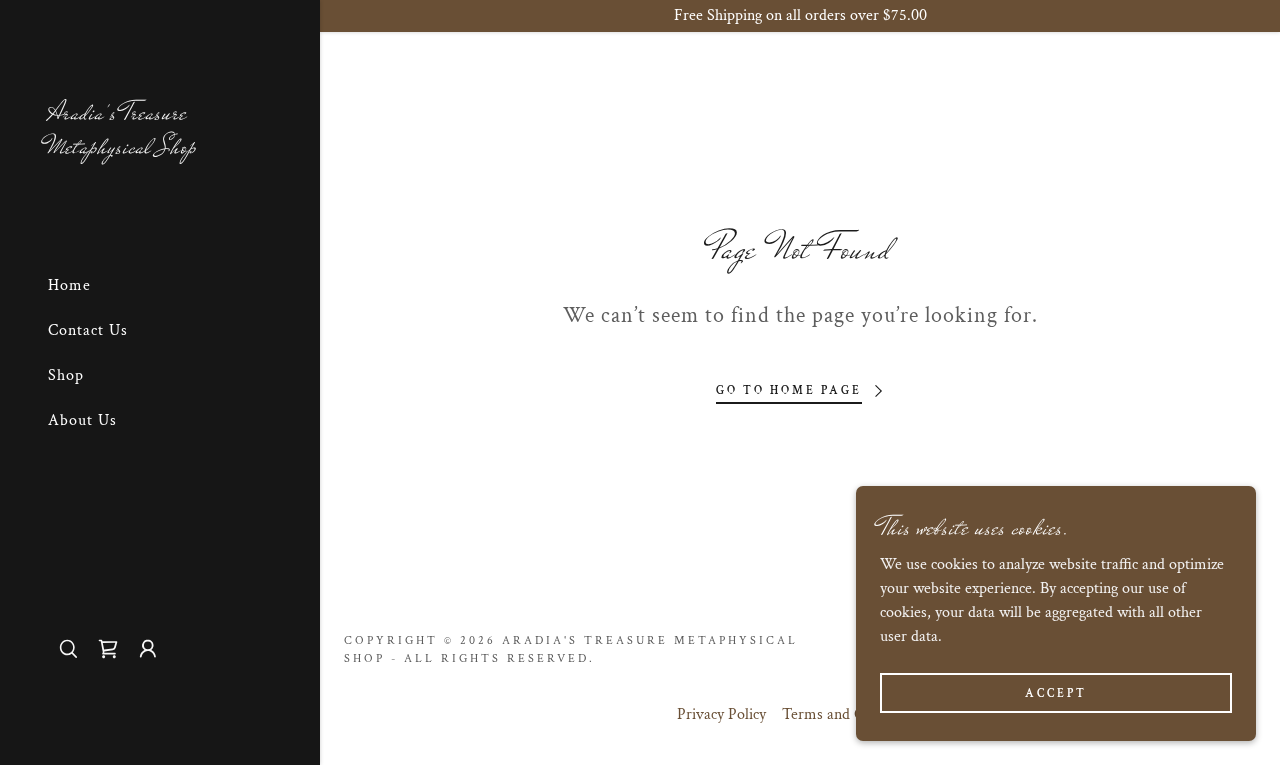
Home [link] (69, 285)
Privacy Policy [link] (721, 714)
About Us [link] (82, 420)
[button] (148, 649)
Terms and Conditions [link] (852, 714)
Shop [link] (66, 375)
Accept (1056, 693)
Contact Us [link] (88, 330)
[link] (160, 148)
